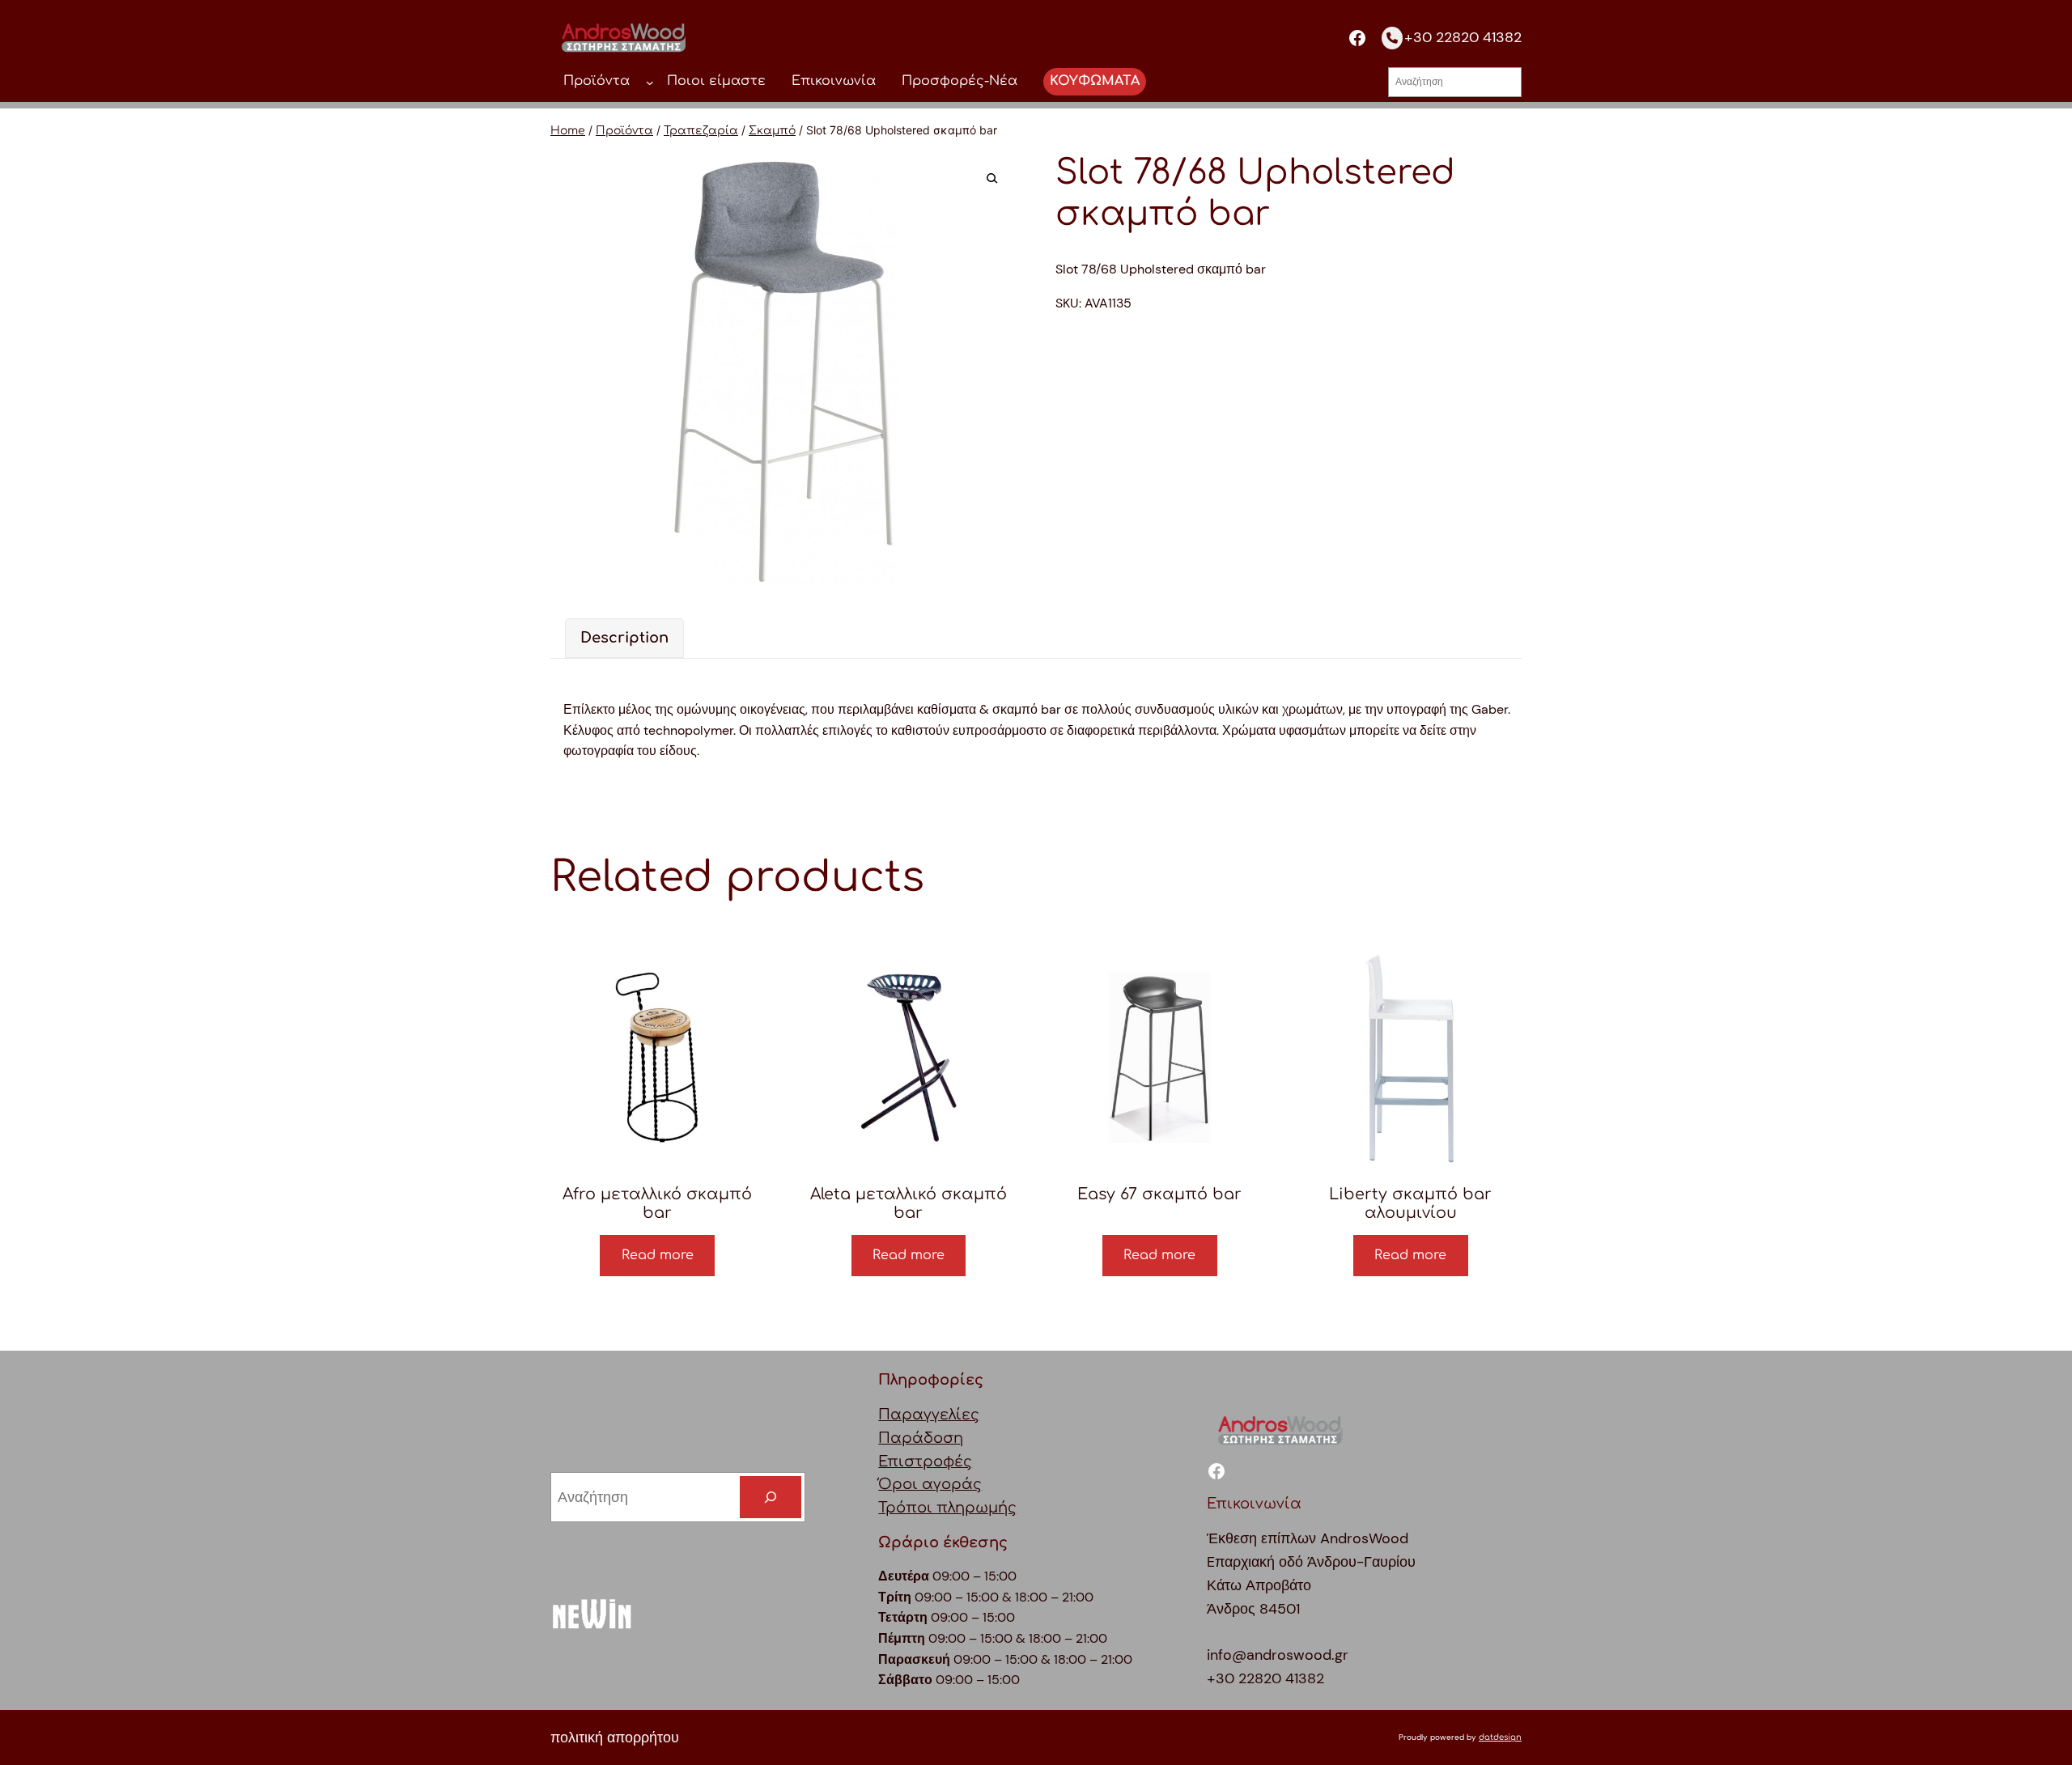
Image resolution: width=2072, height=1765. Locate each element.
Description (624, 638)
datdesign (1500, 1737)
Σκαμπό (772, 131)
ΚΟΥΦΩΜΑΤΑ (1095, 81)
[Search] (771, 1497)
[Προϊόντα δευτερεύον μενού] (650, 82)
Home (568, 131)
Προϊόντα (624, 131)
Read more (658, 1255)
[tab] (624, 638)
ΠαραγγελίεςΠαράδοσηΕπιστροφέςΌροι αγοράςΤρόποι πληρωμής (947, 1461)
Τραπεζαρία (701, 131)
